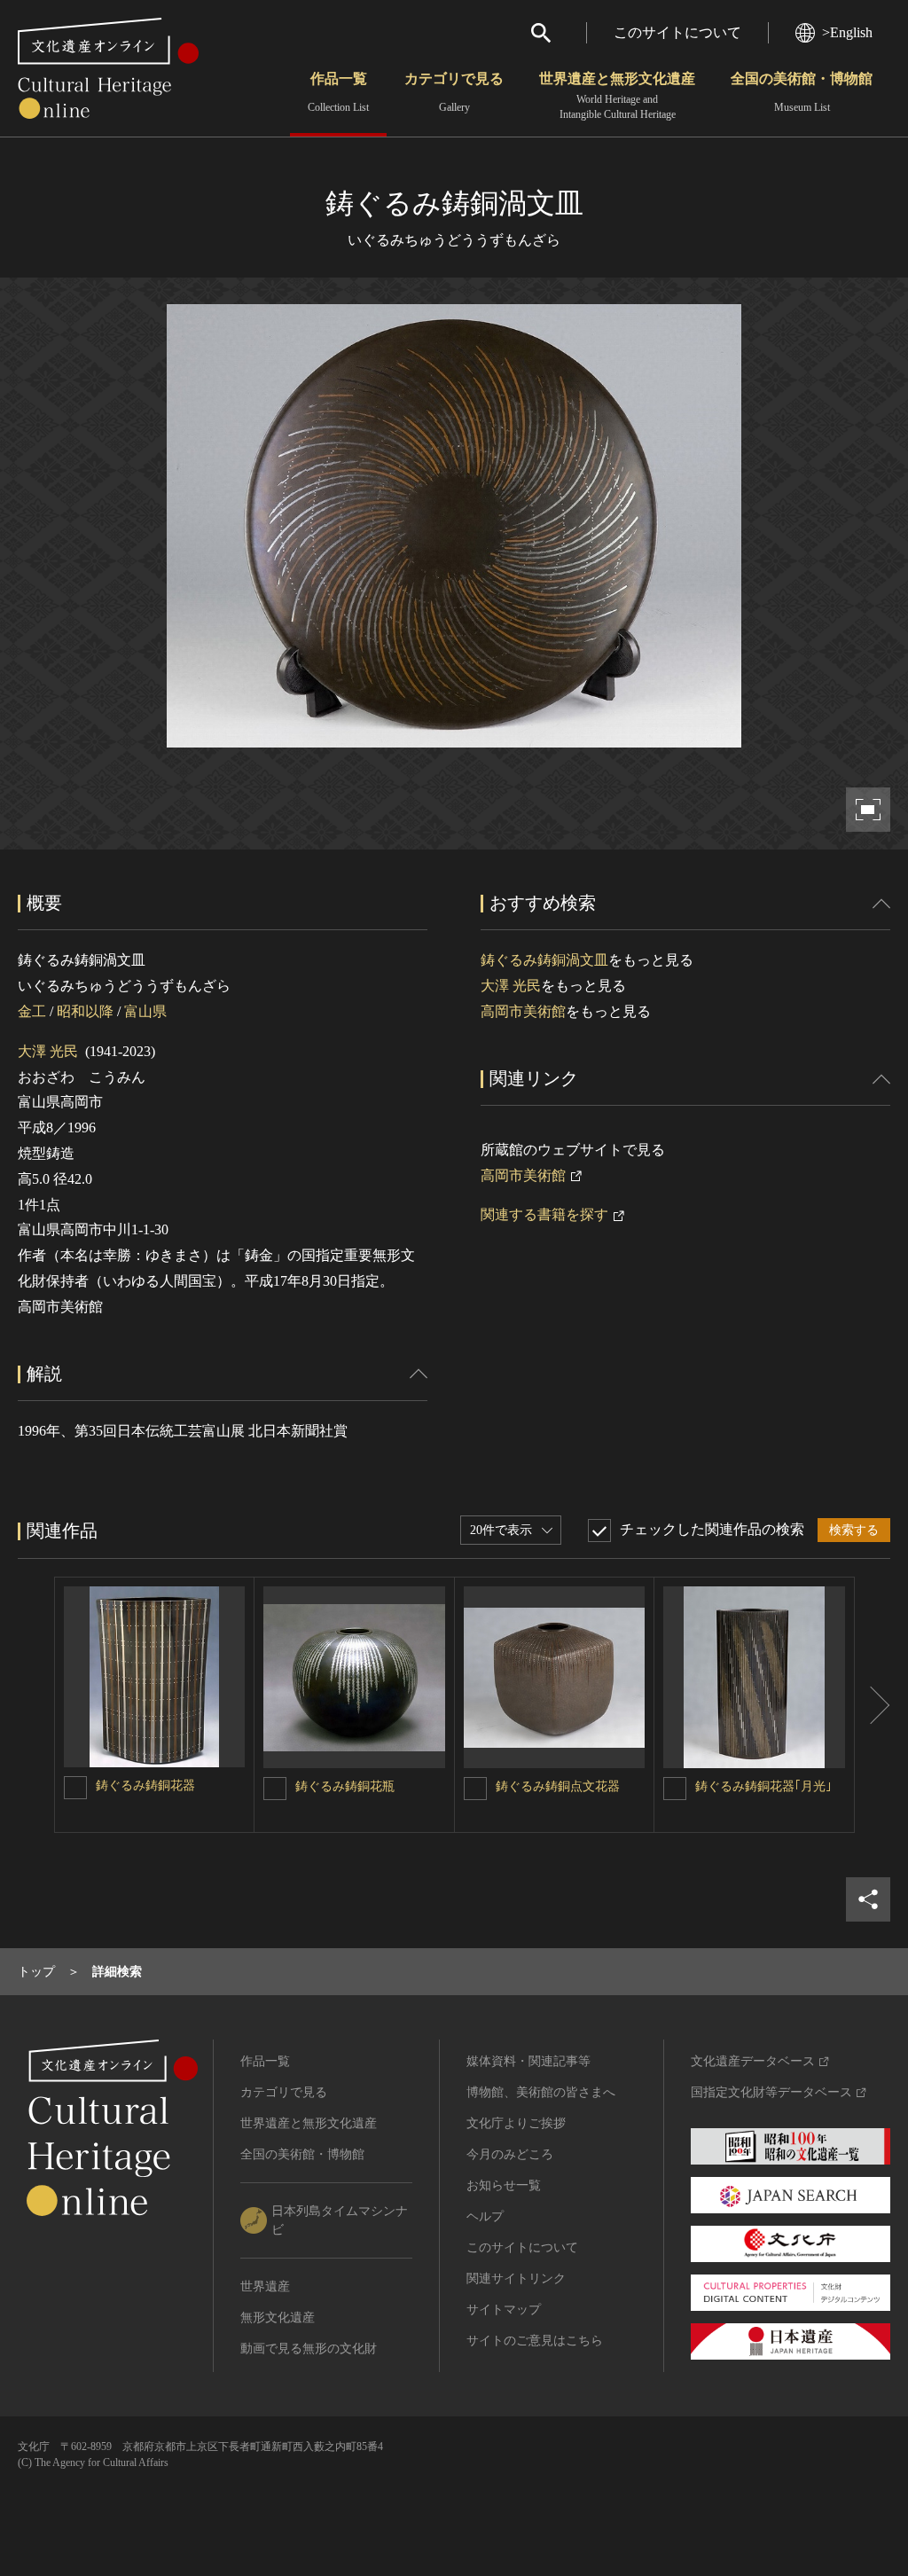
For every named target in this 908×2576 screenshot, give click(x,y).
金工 (32, 1011)
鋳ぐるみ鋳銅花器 (145, 1785)
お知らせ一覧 (504, 2185)
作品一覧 (338, 92)
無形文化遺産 (278, 2318)
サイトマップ (504, 2310)
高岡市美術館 (523, 1011)
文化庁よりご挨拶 (516, 2123)
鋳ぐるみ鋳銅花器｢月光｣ (763, 1786)
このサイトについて (677, 32)
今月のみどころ (510, 2154)
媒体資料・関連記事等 (528, 2061)
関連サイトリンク (516, 2278)
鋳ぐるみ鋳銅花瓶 (345, 1786)
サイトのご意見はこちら (535, 2341)
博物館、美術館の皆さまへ (541, 2092)
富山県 (145, 1011)
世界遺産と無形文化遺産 (617, 96)
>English (847, 32)
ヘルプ (485, 2216)
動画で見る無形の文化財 (309, 2349)
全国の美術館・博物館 (802, 92)
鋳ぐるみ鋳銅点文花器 (558, 1786)
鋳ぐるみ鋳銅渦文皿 (544, 960)
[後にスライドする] (873, 1705)
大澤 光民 (48, 1051)
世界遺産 (265, 2286)
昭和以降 (85, 1011)
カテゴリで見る (454, 92)
